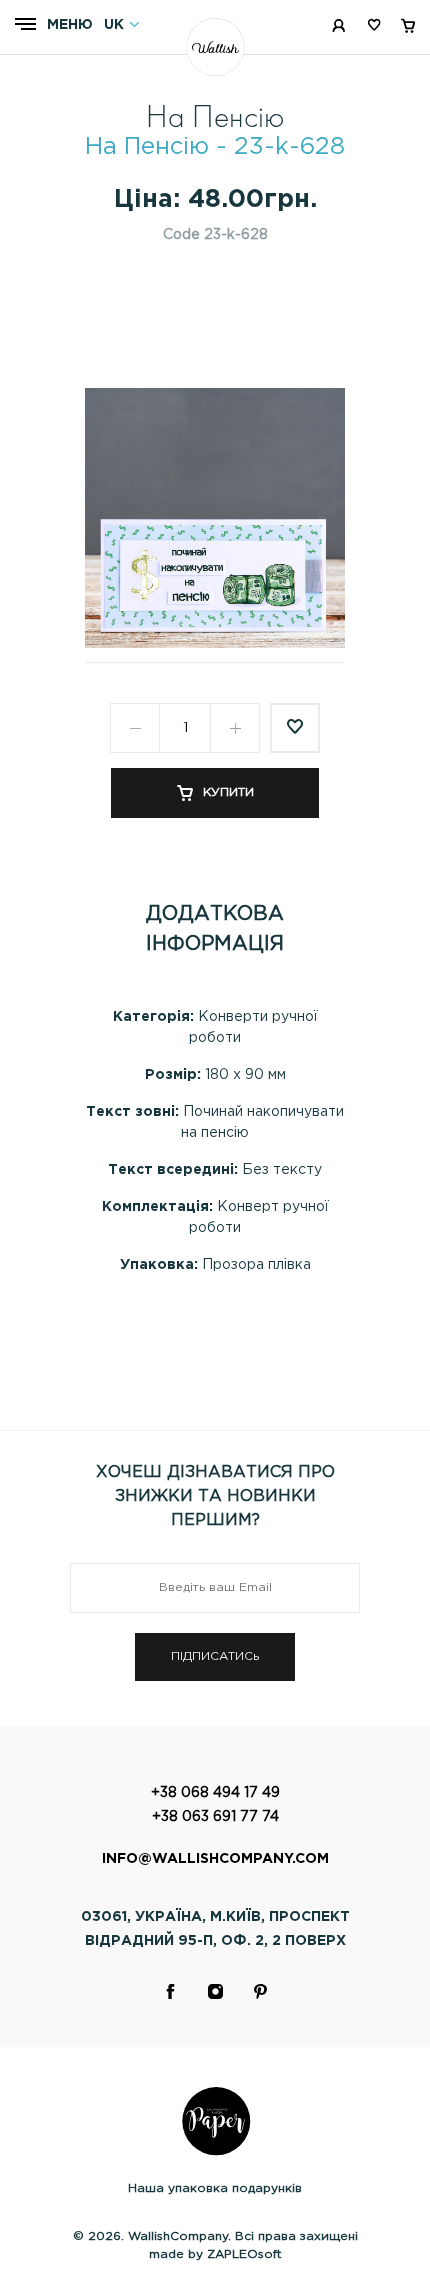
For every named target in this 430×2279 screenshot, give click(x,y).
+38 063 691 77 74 (215, 1817)
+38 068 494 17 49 (215, 1793)
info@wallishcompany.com (215, 1859)
